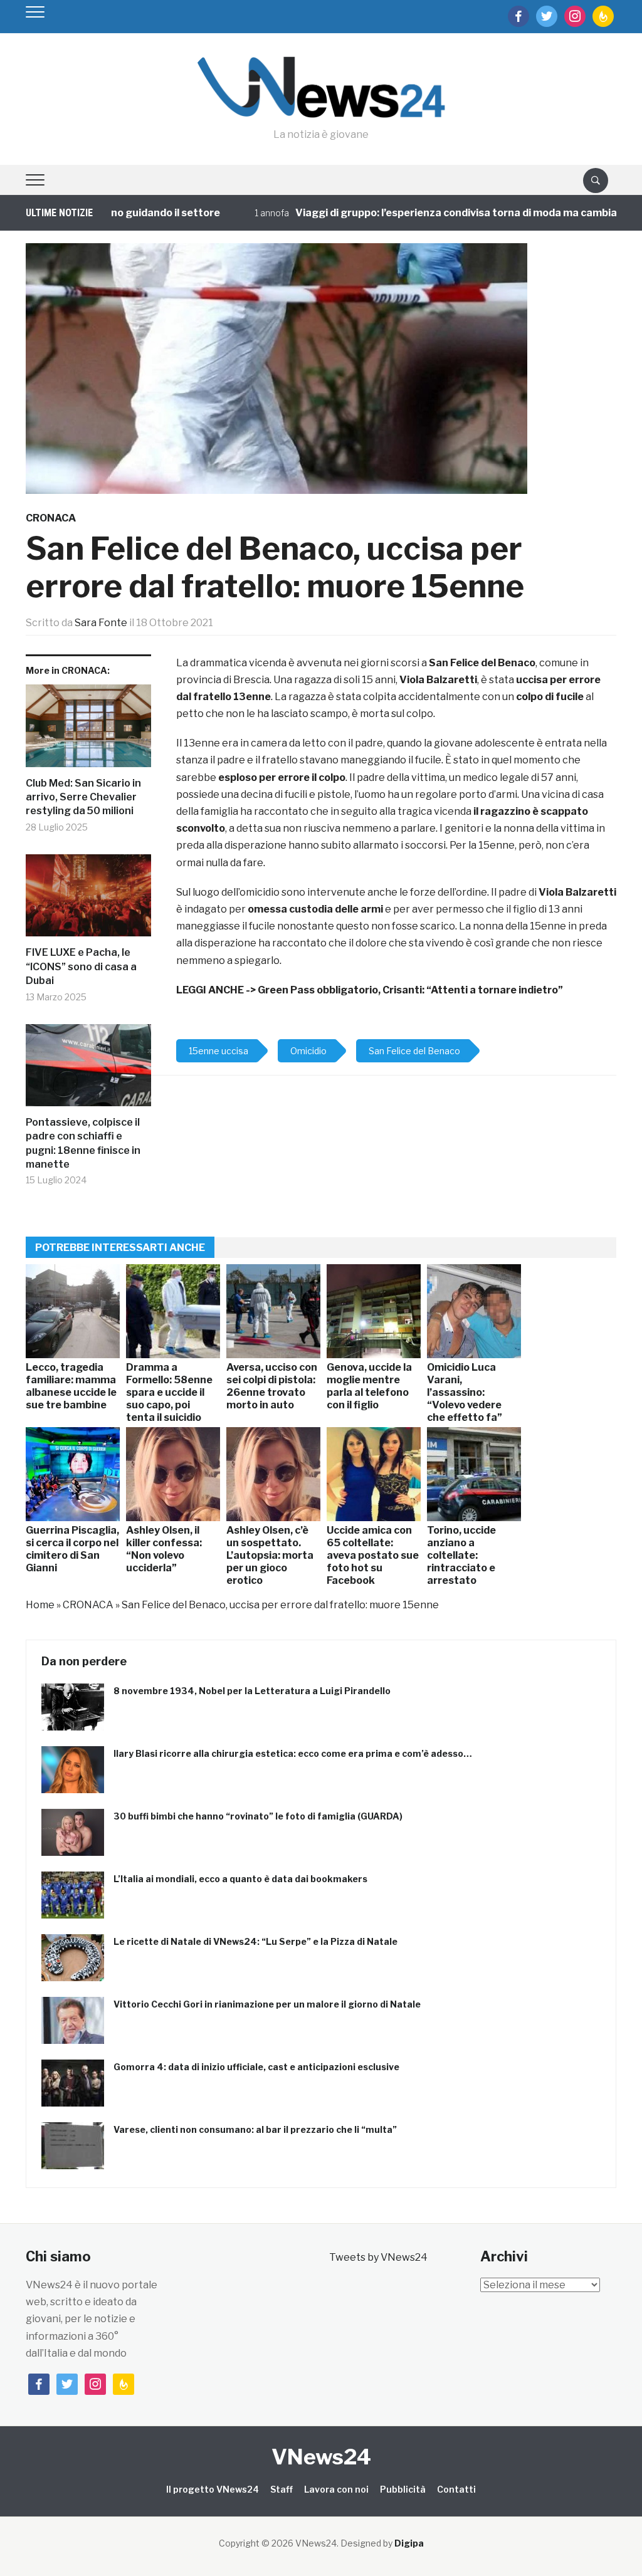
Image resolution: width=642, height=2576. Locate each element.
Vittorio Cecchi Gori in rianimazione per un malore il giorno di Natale (267, 2004)
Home (40, 1605)
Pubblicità (403, 2489)
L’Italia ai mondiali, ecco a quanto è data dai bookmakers (240, 1879)
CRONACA (51, 518)
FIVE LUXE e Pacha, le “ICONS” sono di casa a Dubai (81, 966)
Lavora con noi (336, 2489)
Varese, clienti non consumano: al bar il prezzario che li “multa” (255, 2129)
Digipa (409, 2543)
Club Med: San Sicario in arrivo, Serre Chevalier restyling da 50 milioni (83, 797)
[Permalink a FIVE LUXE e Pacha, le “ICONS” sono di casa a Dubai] (88, 900)
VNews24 (321, 2457)
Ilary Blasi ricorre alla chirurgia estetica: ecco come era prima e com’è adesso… (293, 1753)
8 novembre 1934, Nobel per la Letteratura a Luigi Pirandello (252, 1691)
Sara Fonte (101, 623)
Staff (282, 2489)
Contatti (456, 2489)
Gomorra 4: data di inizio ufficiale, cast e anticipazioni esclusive (256, 2067)
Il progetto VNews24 (213, 2489)
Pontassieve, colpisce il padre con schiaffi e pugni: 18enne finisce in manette (83, 1143)
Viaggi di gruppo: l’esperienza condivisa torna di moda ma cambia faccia (429, 213)
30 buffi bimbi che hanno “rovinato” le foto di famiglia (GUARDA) (258, 1816)
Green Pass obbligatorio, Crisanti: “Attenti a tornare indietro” (410, 990)
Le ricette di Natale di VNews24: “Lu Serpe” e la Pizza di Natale (255, 1941)
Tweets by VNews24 (378, 2257)
